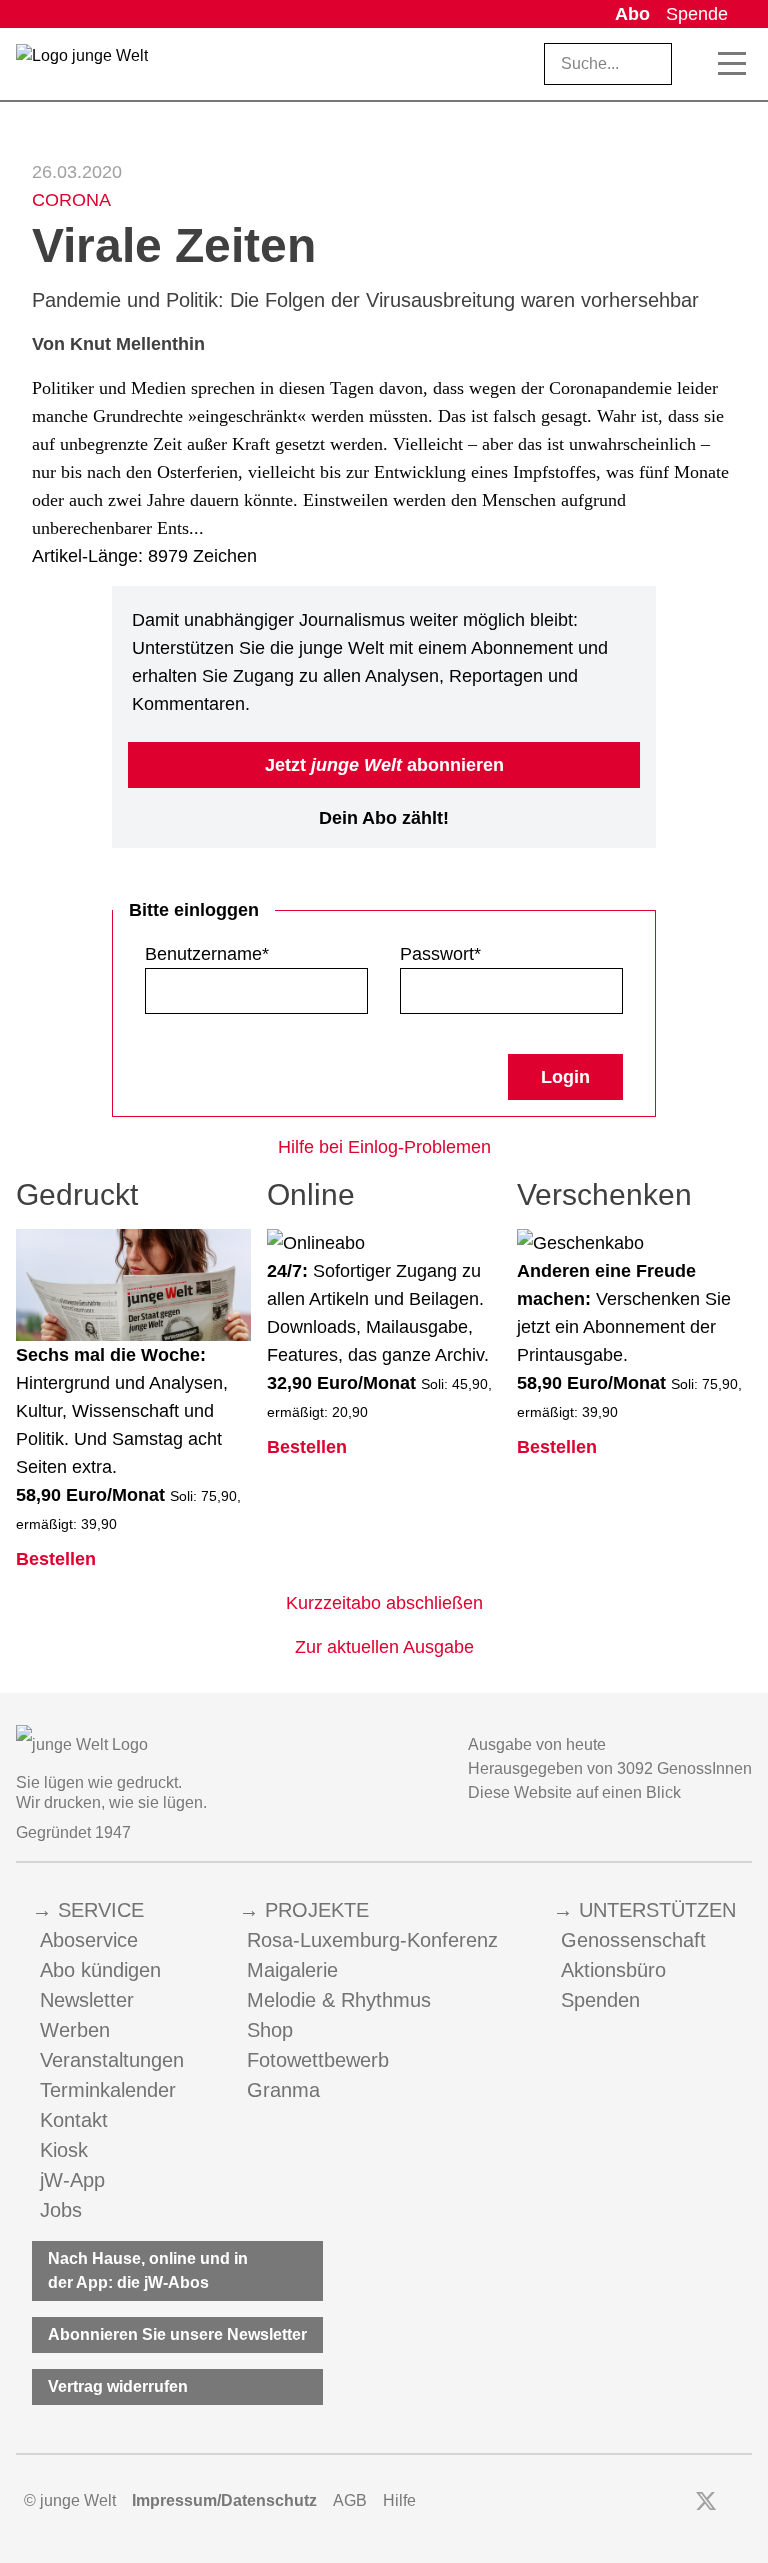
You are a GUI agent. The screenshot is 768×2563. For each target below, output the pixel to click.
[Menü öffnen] (732, 64)
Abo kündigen (100, 1970)
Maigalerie (292, 1970)
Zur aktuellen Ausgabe (384, 1647)
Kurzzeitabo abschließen (384, 1603)
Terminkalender (108, 2090)
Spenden (600, 2000)
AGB (350, 2500)
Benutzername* (207, 954)
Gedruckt (77, 1194)
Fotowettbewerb (318, 2060)
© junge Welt (70, 2500)
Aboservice (89, 1940)
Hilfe (399, 2500)
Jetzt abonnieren (384, 765)
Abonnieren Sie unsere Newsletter (177, 2334)
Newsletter (87, 2000)
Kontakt (74, 2120)
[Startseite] (82, 68)
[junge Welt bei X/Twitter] (706, 2501)
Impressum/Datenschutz (224, 2500)
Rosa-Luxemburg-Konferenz (372, 1940)
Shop (270, 2030)
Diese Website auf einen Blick (574, 1792)
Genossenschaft (633, 1940)
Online (311, 1194)
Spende (697, 14)
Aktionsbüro (613, 1970)
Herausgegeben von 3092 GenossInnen (610, 1768)
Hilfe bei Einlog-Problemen (384, 1147)
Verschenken (604, 1194)
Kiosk (64, 2150)
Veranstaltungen (112, 2060)
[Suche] (696, 64)
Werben (75, 2030)
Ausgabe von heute (537, 1744)
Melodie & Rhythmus (339, 2000)
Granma (283, 2090)
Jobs (61, 2210)
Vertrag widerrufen (118, 2386)
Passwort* (440, 954)
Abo (632, 14)
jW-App (72, 2180)
